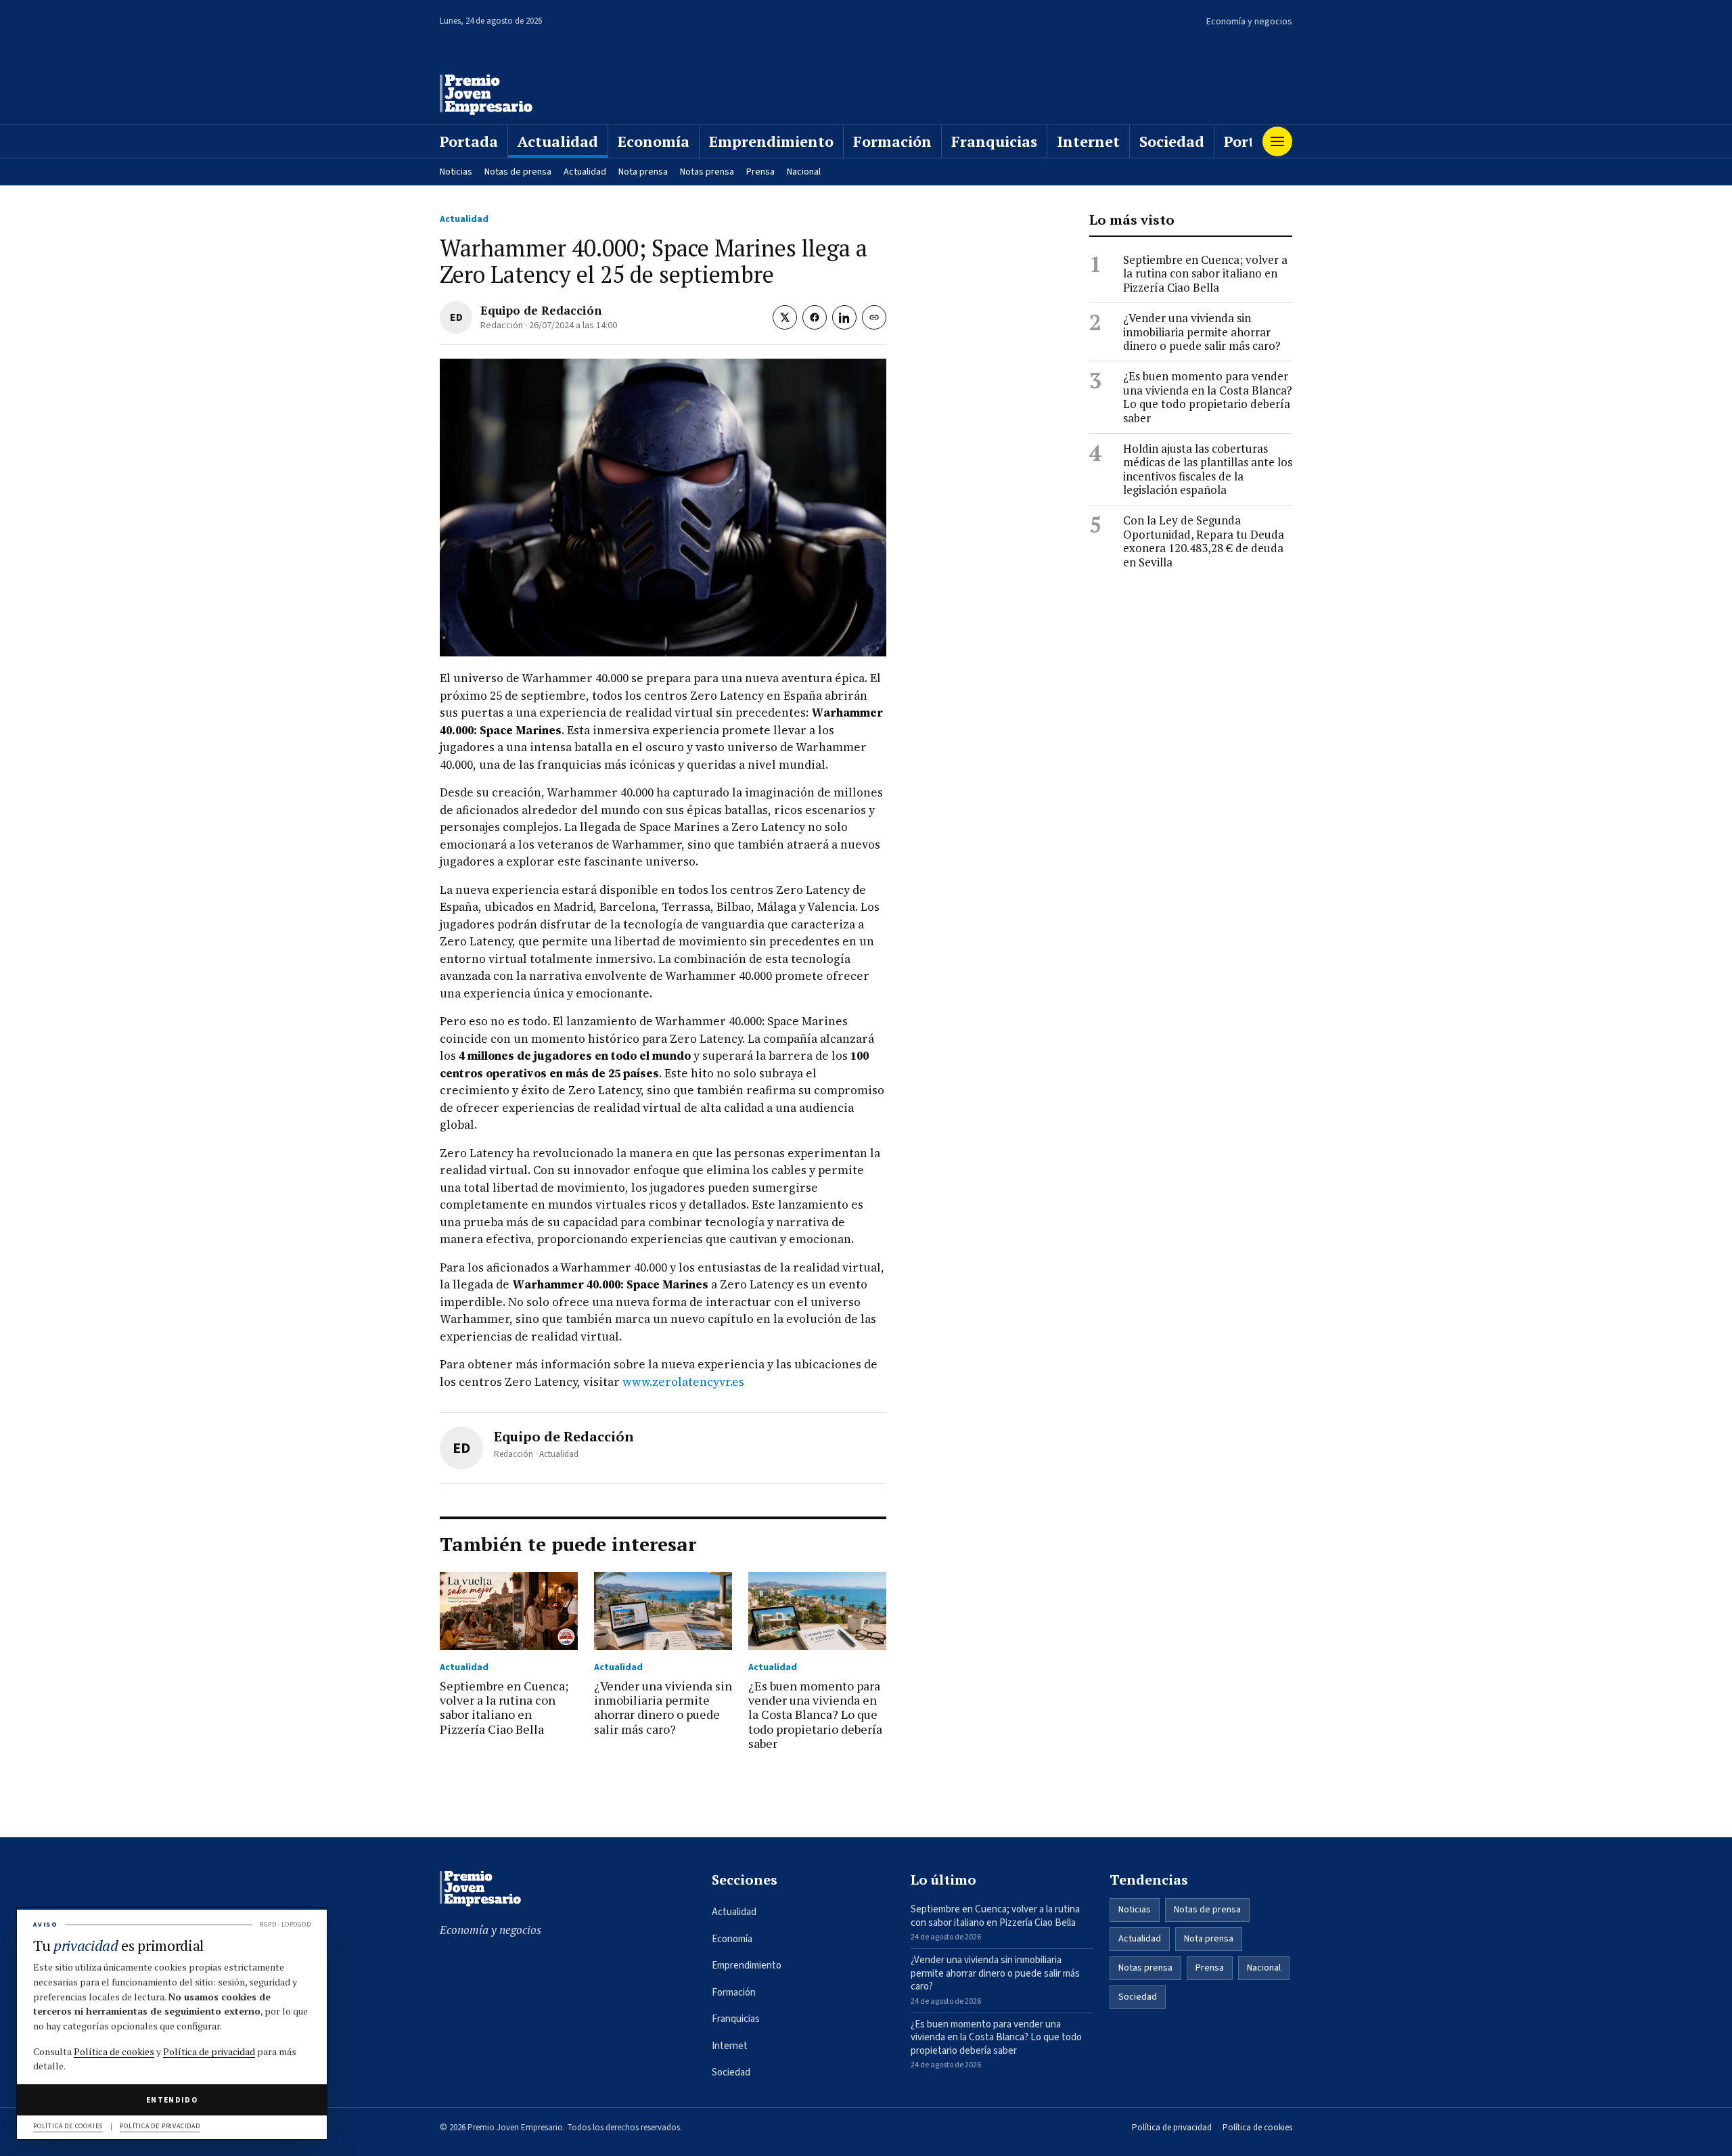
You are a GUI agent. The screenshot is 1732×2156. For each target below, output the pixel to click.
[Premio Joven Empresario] (486, 95)
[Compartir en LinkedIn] (844, 317)
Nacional (804, 172)
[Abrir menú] (1277, 141)
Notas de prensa (518, 172)
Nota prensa (643, 172)
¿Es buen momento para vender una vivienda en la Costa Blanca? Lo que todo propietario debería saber (1208, 397)
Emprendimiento (771, 141)
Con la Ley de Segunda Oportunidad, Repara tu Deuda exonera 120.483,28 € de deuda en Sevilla (1204, 541)
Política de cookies (1257, 2128)
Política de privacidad (1172, 2128)
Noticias (456, 172)
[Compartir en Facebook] (815, 317)
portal (1247, 141)
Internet (1088, 141)
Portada (469, 141)
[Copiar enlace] (874, 317)
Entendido (172, 2100)
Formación (892, 141)
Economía (654, 141)
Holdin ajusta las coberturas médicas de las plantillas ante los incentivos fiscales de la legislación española (1208, 470)
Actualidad (558, 141)
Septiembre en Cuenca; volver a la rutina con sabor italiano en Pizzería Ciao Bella (1205, 274)
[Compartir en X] (785, 317)
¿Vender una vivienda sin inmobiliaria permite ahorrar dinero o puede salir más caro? (1202, 332)
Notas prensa (707, 172)
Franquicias (994, 141)
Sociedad (1172, 141)
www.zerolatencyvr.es (683, 1382)
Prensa (760, 172)
